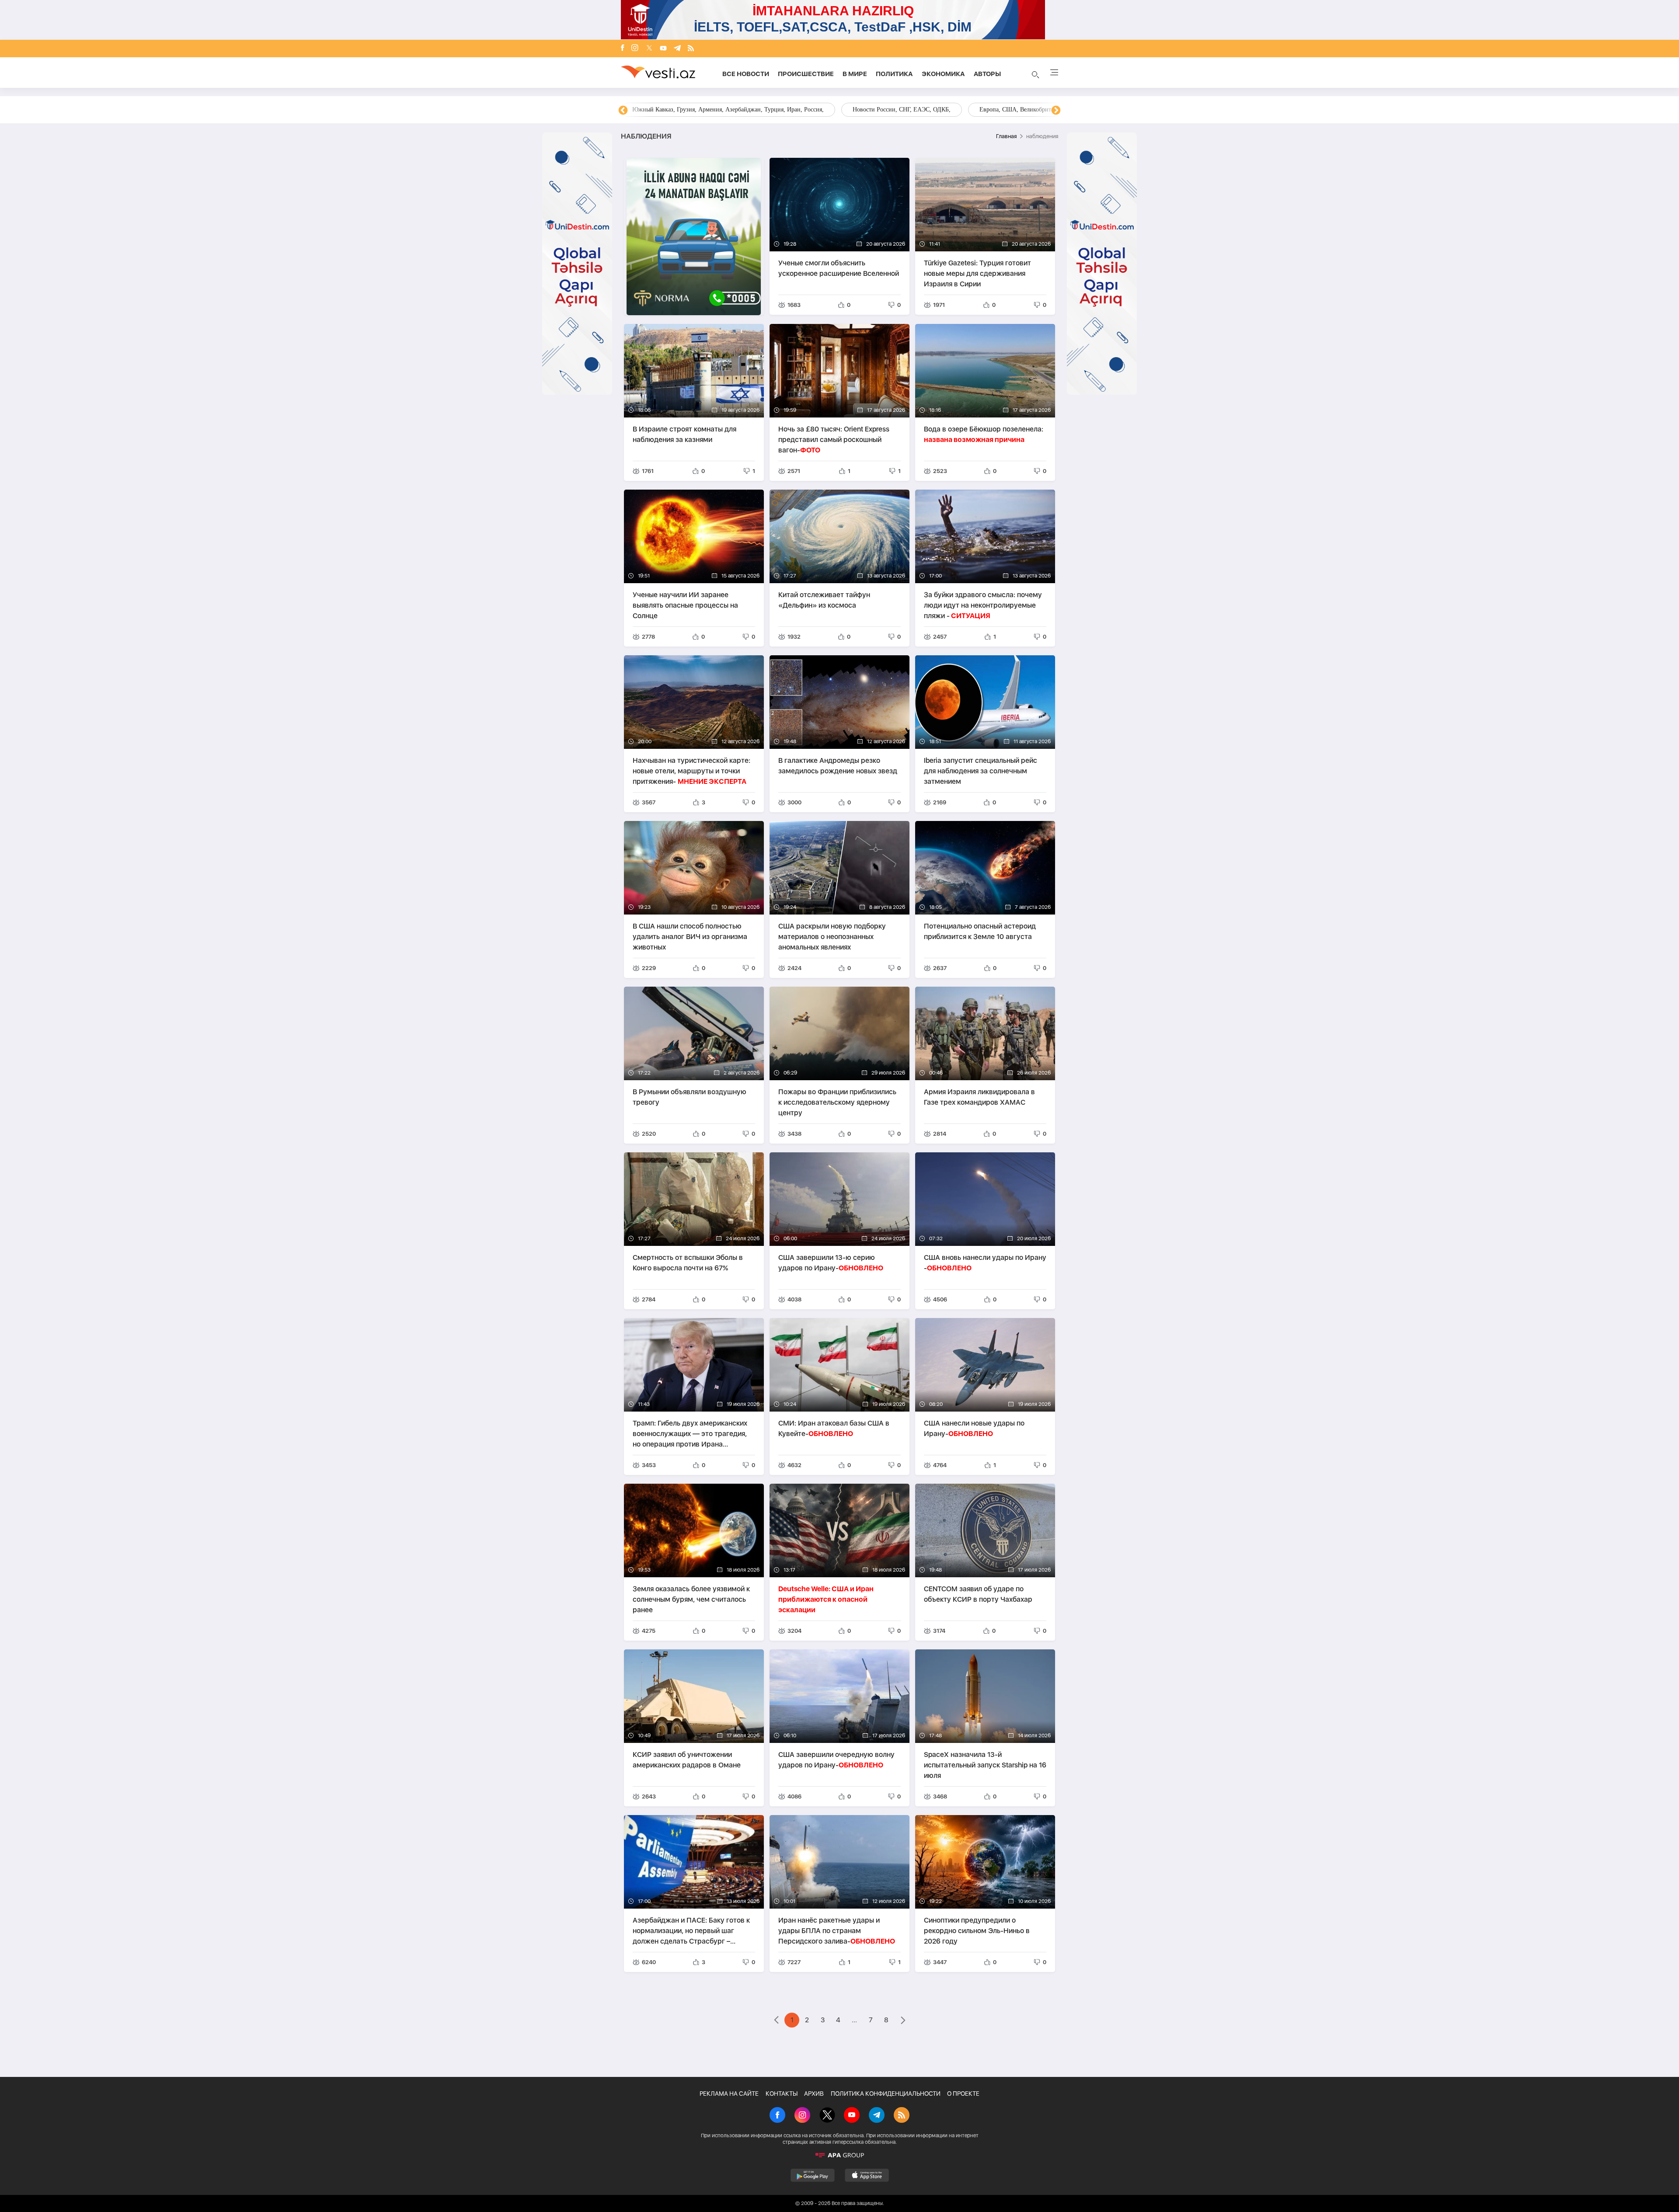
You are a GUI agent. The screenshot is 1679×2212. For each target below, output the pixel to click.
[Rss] (691, 49)
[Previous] (623, 111)
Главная (1006, 136)
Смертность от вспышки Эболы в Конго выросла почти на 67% (688, 1263)
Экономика (943, 74)
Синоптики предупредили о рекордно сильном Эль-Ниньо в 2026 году (977, 1931)
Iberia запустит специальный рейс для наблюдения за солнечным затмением (981, 771)
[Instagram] (635, 49)
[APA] (839, 2155)
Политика (894, 74)
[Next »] (903, 2021)
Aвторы (987, 74)
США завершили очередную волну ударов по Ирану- (836, 1760)
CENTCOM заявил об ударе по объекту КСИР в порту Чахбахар (978, 1594)
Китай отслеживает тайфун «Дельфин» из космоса (824, 600)
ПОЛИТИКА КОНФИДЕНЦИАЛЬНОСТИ (886, 2094)
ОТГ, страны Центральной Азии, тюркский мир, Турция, (708, 110)
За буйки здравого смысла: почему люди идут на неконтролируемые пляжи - (983, 605)
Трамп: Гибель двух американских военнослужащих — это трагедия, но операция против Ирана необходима (690, 1434)
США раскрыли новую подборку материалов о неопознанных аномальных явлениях (832, 937)
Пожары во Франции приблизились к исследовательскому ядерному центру (837, 1102)
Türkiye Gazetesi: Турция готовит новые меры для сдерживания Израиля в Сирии (977, 273)
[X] (827, 2116)
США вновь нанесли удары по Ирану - (985, 1263)
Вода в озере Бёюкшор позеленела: (984, 434)
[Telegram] (677, 49)
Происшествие (806, 74)
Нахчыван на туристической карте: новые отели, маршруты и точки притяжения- (691, 771)
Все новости (746, 74)
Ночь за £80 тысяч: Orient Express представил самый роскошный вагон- (834, 440)
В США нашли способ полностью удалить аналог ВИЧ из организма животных (690, 937)
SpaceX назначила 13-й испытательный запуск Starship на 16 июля (985, 1765)
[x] (649, 49)
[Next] (1056, 111)
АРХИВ (814, 2094)
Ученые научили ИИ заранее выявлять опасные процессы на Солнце (685, 605)
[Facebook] (623, 49)
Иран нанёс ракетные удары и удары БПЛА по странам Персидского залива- (837, 1931)
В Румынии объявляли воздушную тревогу (690, 1097)
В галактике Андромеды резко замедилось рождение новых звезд (838, 766)
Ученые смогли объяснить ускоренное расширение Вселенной (839, 268)
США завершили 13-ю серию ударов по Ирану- (831, 1263)
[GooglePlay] (813, 2175)
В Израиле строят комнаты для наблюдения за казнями (684, 434)
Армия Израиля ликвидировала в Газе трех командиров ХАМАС (979, 1097)
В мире (855, 74)
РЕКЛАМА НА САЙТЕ (729, 2094)
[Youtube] (663, 49)
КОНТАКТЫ (782, 2094)
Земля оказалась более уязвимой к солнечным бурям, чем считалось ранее (691, 1599)
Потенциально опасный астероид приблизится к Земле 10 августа (980, 931)
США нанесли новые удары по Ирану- (974, 1428)
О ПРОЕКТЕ (963, 2094)
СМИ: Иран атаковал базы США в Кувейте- (834, 1428)
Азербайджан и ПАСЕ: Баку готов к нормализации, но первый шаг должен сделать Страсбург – (691, 1931)
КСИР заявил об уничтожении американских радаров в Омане (687, 1760)
